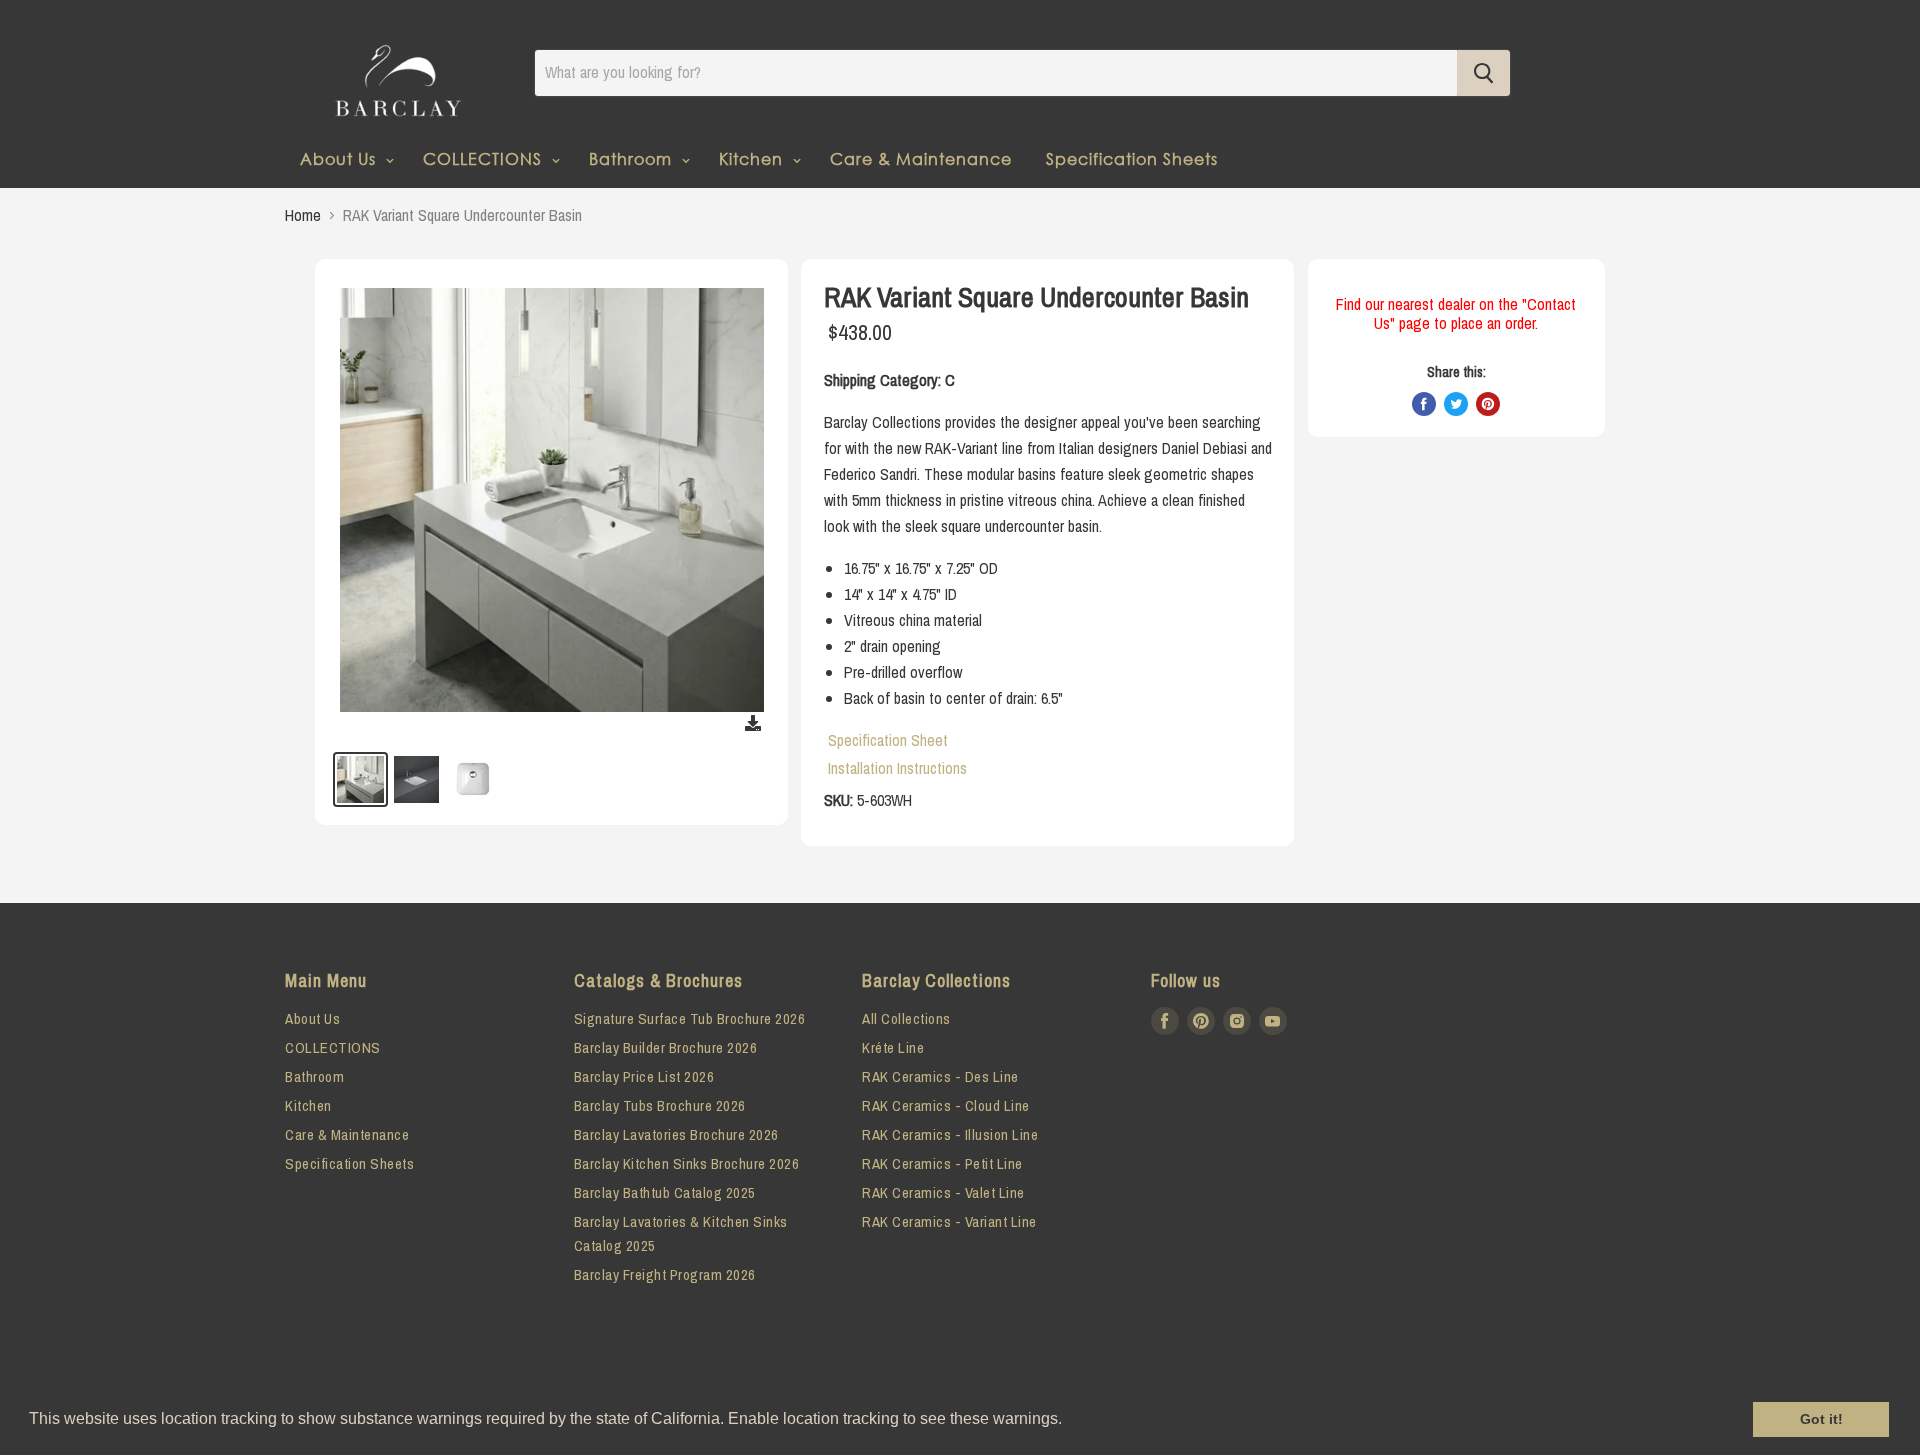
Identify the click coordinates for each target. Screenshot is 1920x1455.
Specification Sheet (888, 740)
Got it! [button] (1821, 1419)
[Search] (1483, 73)
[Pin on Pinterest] (1488, 404)
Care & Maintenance (921, 158)
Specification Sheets (1132, 158)
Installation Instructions (897, 768)
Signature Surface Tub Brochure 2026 (690, 1018)
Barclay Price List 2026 (644, 1076)
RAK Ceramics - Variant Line (949, 1221)
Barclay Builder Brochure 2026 (666, 1047)
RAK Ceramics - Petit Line (942, 1163)
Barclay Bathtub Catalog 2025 (665, 1192)
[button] (1069, 1421)
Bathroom (633, 158)
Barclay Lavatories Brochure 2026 (676, 1134)
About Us (340, 158)
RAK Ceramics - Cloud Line (946, 1105)
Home (303, 215)
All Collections (906, 1018)
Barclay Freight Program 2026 (665, 1274)
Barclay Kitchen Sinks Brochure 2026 (687, 1163)
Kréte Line (893, 1047)
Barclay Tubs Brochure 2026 (660, 1105)
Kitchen (753, 158)
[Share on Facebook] (1424, 404)
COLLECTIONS (485, 158)
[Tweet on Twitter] (1456, 404)
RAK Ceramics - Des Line (940, 1076)
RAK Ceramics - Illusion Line (950, 1134)
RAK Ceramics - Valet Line (943, 1192)
